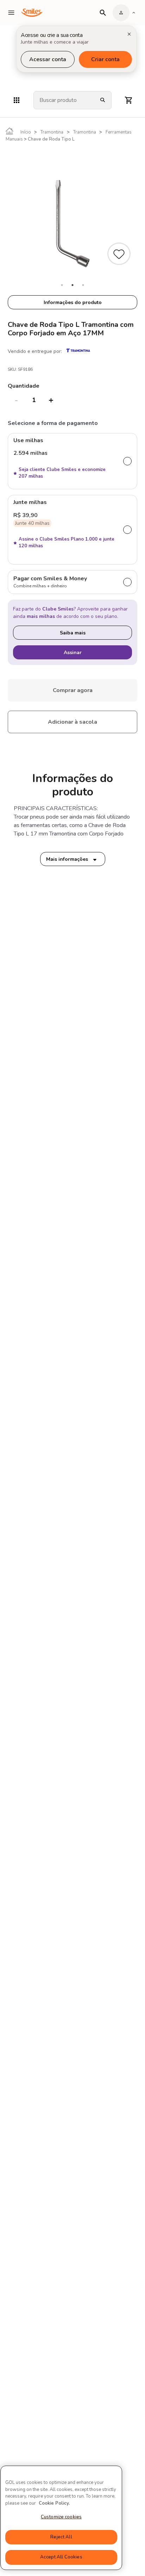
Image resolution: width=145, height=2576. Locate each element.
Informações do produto (73, 302)
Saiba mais (73, 633)
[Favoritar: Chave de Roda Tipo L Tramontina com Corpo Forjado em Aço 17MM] (120, 255)
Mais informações (67, 859)
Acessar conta (48, 59)
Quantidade (24, 386)
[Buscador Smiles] (103, 13)
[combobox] (64, 100)
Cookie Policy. (54, 2503)
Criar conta (105, 59)
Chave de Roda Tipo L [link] (51, 139)
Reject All (61, 2537)
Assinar (73, 653)
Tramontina (52, 132)
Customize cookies (61, 2517)
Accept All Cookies (61, 2557)
